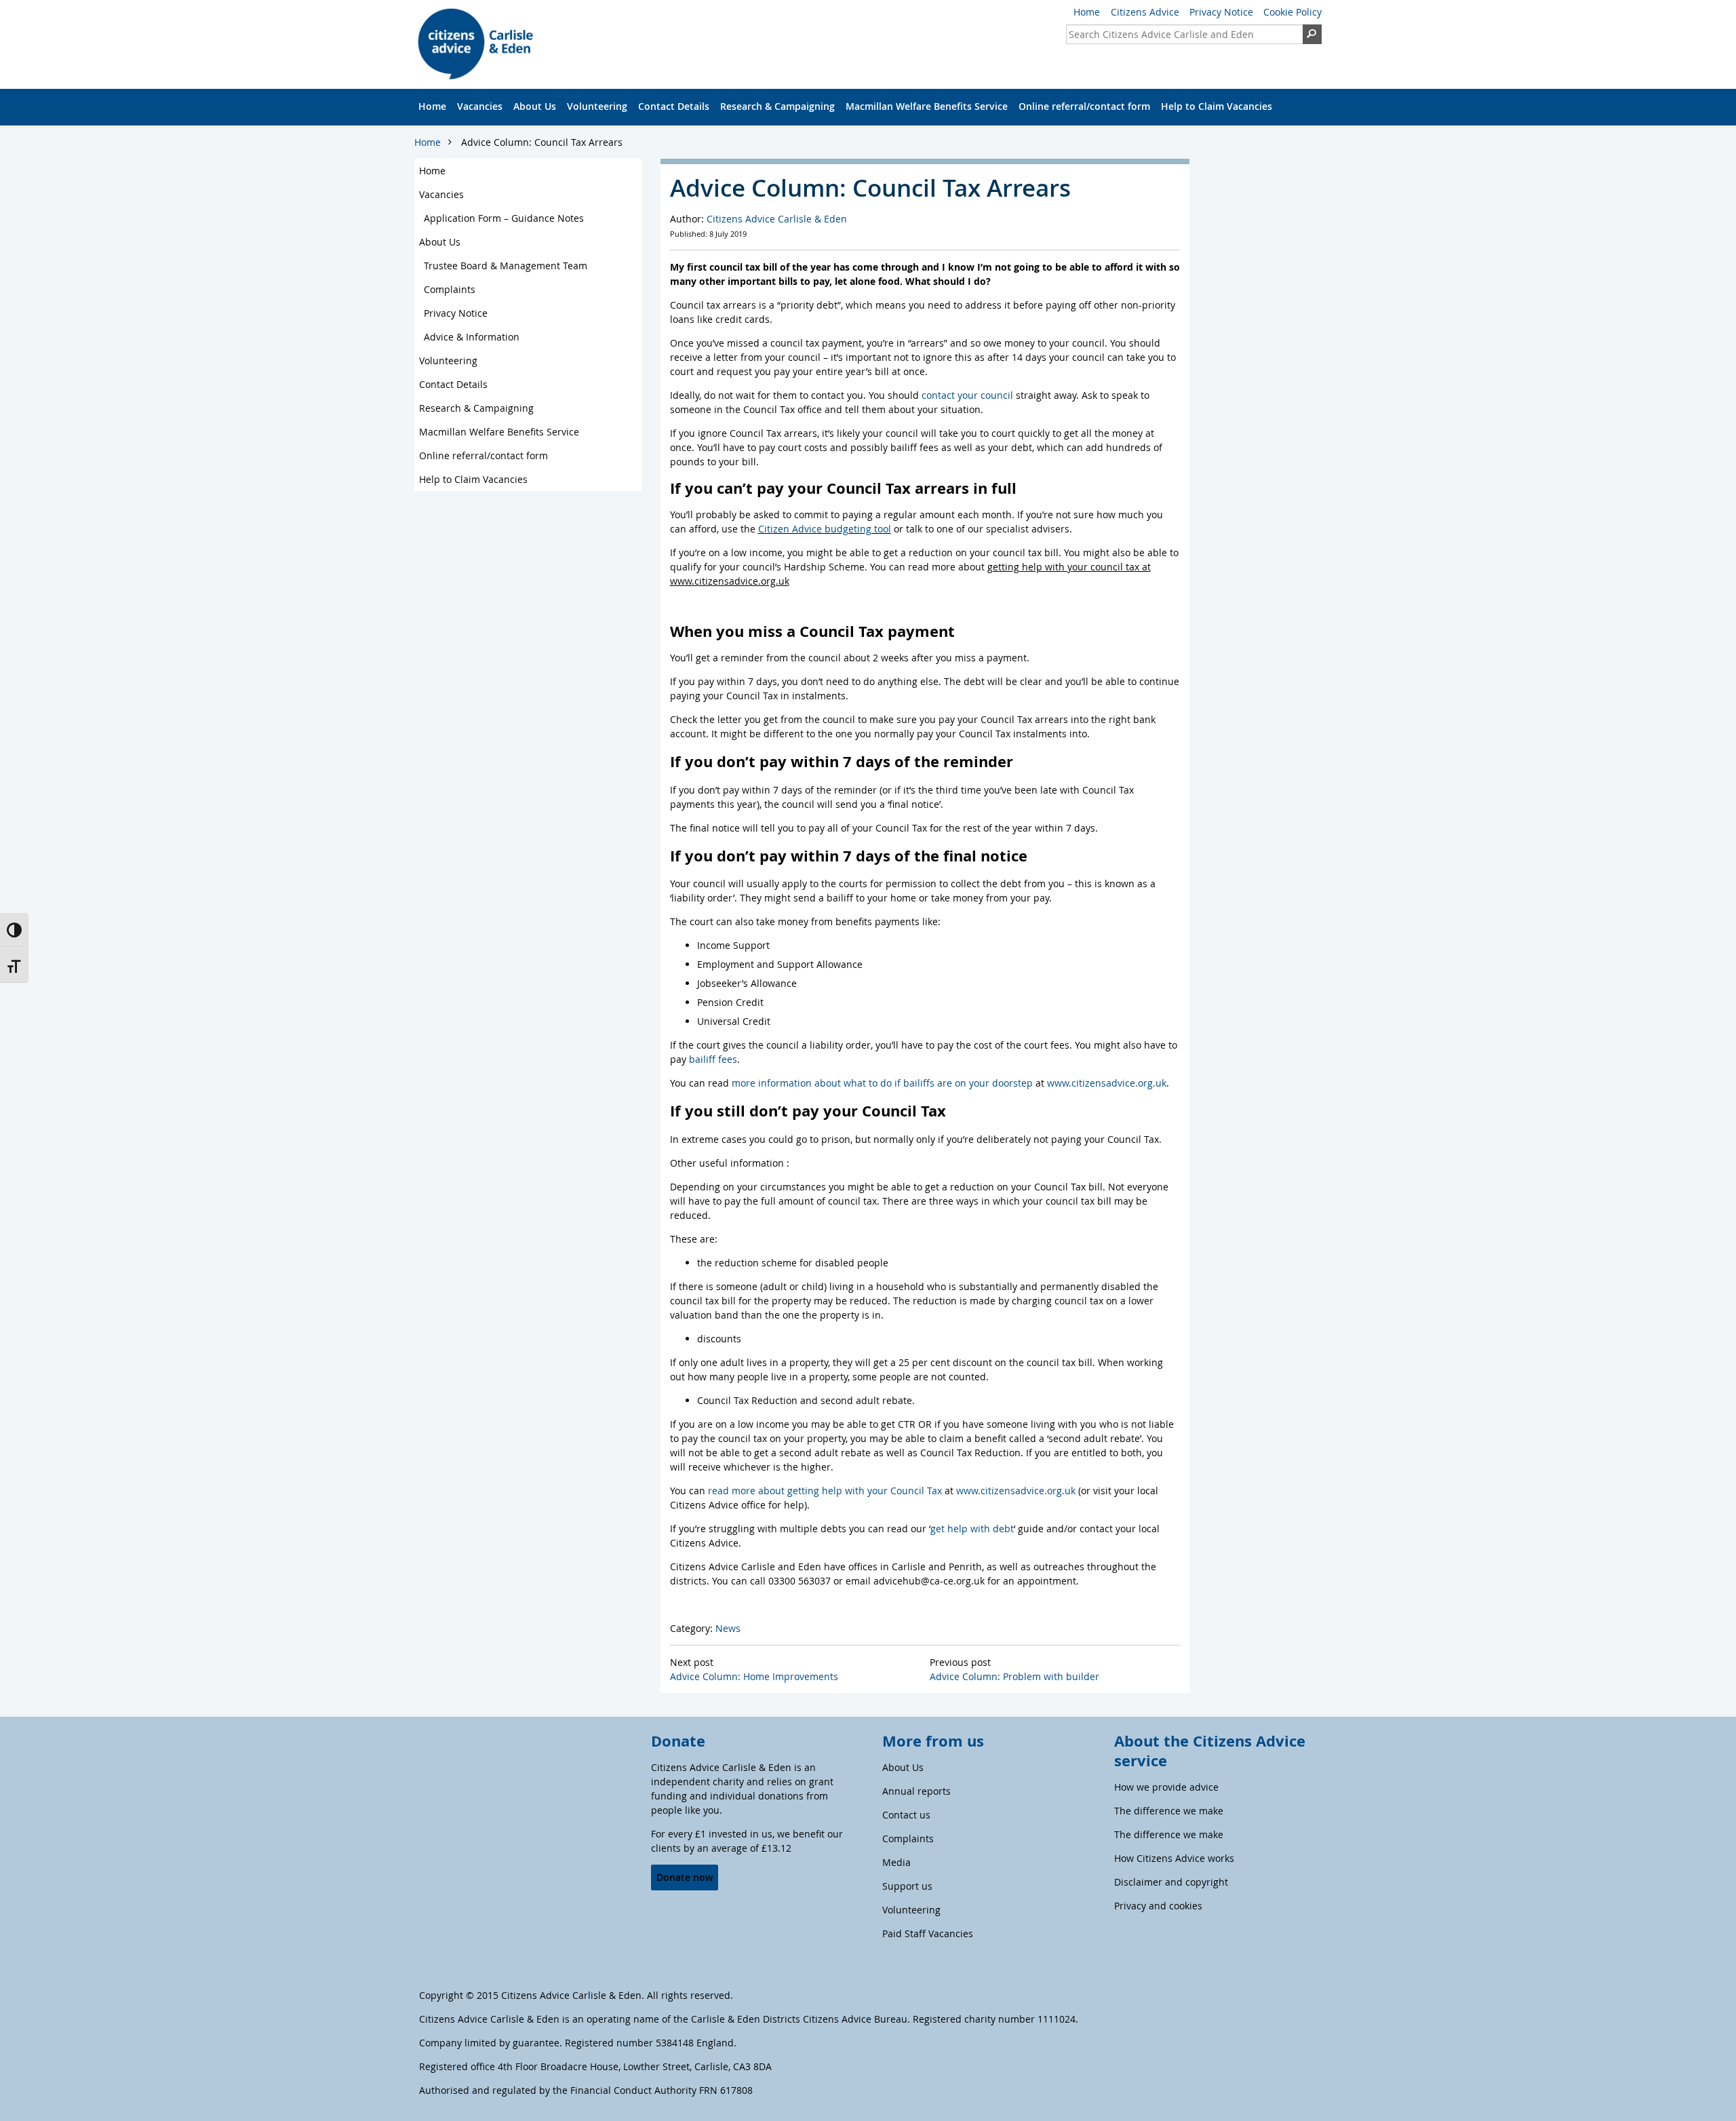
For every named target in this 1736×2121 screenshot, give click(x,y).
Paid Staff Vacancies (928, 1933)
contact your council (967, 395)
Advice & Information (472, 337)
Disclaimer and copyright (1171, 1882)
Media (896, 1862)
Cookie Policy (1293, 12)
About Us (535, 106)
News (728, 1628)
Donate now (685, 1877)
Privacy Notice (1221, 12)
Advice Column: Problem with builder (1014, 1676)
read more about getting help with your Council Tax (825, 1491)
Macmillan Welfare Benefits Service (927, 106)
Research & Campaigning (777, 106)
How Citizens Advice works (1174, 1858)
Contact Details (674, 106)
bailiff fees (713, 1059)
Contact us (906, 1815)
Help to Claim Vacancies (1217, 106)
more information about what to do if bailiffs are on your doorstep (882, 1083)
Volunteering (597, 106)
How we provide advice (1166, 1787)
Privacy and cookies (1158, 1906)
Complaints (450, 289)
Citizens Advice (1145, 12)
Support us (907, 1886)
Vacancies (480, 106)
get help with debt (972, 1529)
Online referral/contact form (1084, 106)
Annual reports (916, 1791)
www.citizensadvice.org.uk (1107, 1083)
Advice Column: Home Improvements (754, 1676)
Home (1087, 12)
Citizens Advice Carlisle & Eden (777, 219)
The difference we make (1169, 1811)
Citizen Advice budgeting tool (825, 529)
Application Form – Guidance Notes (504, 218)
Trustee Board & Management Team (506, 266)
